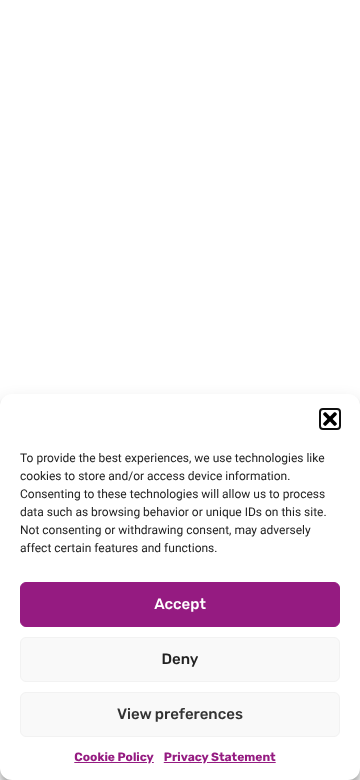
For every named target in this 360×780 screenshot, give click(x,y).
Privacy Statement (220, 757)
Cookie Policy (113, 757)
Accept (180, 604)
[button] (330, 419)
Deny (180, 659)
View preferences (180, 714)
